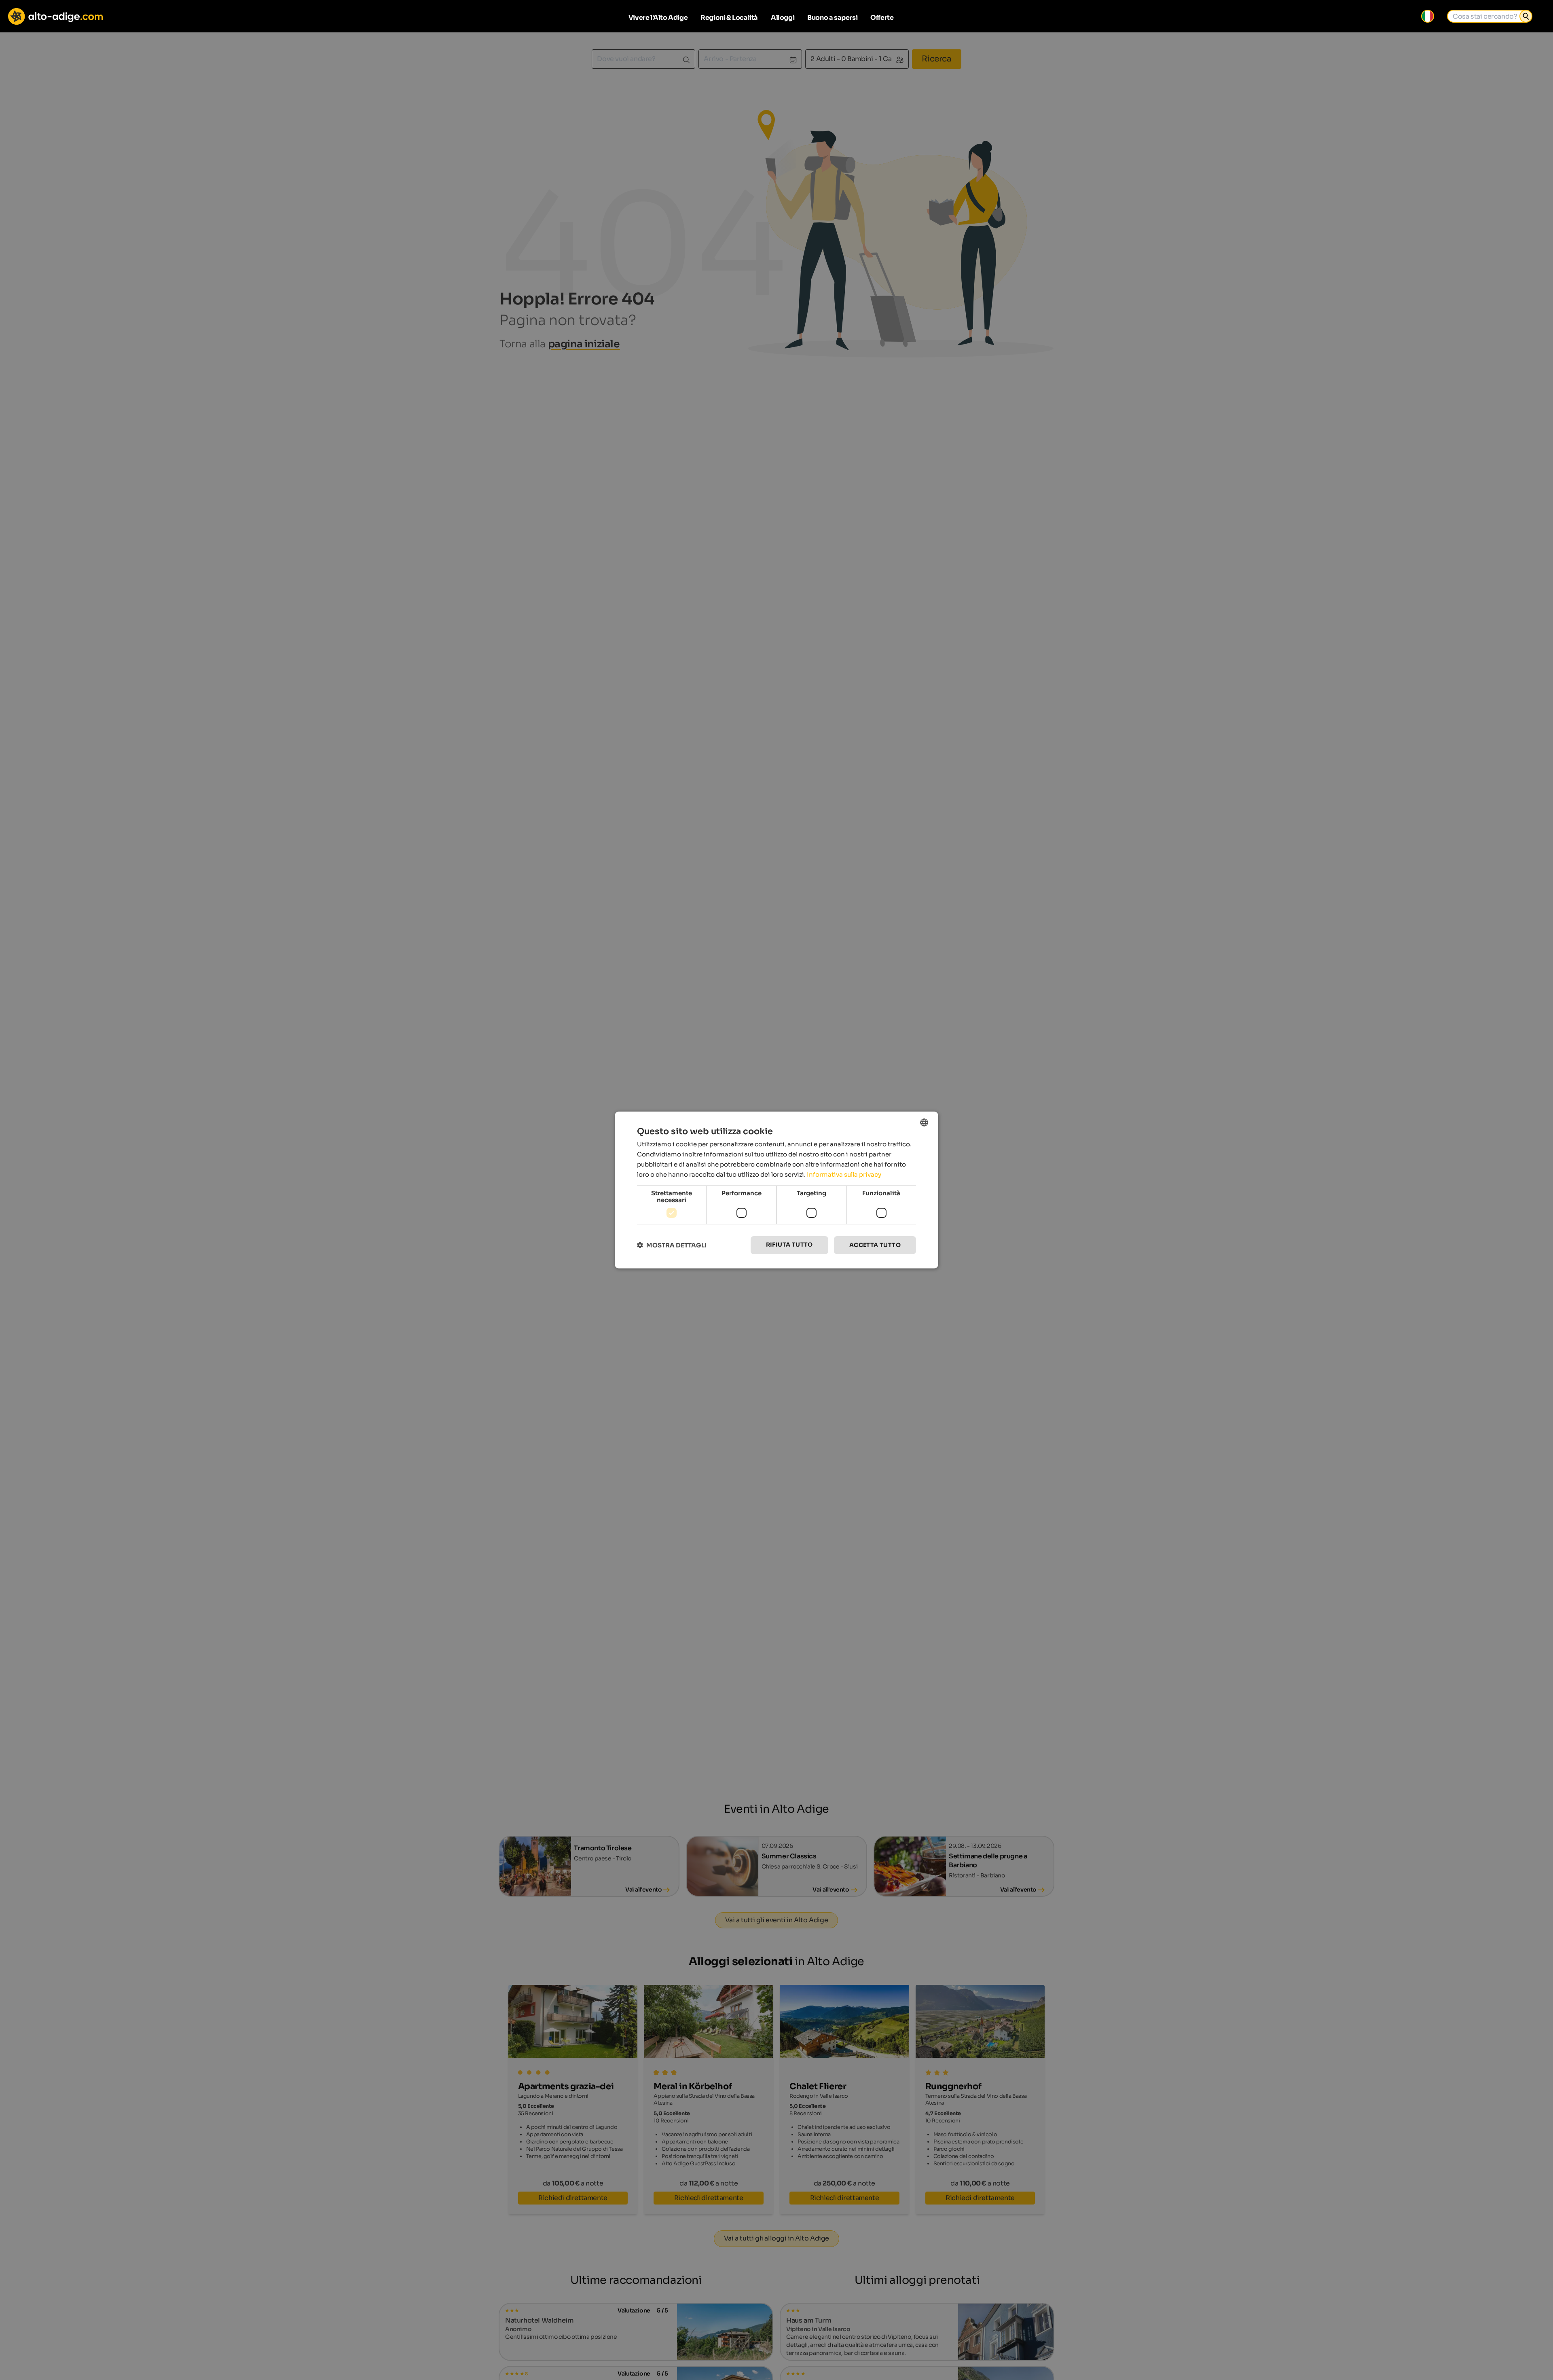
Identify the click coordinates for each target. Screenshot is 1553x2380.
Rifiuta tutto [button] (789, 1245)
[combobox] (924, 1122)
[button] (672, 1245)
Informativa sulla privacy (844, 1174)
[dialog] (776, 1190)
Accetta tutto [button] (875, 1245)
